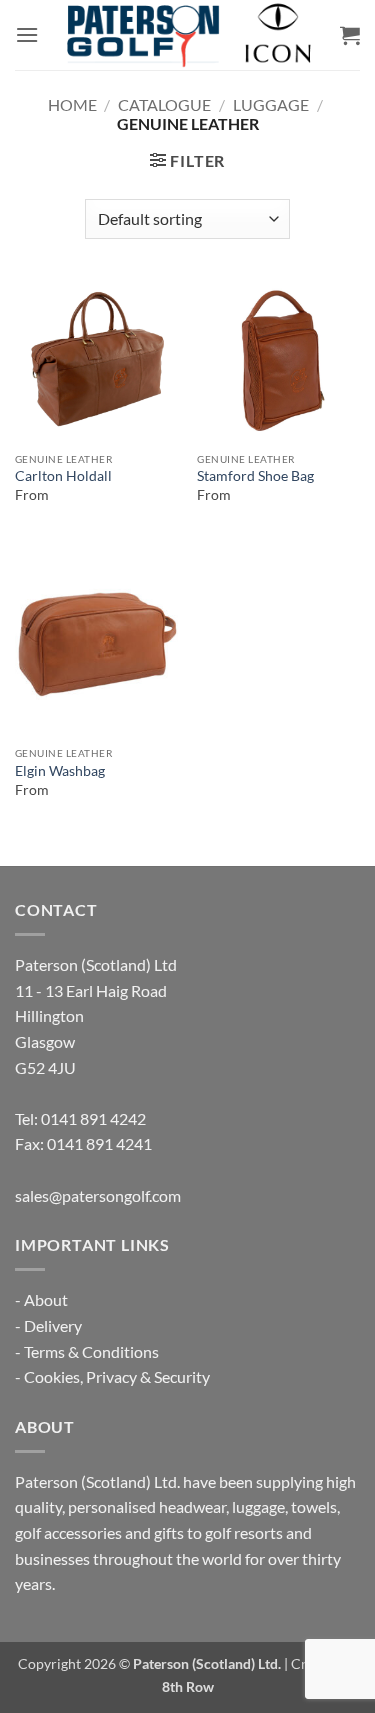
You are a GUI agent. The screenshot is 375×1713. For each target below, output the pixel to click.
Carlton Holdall (63, 476)
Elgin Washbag (60, 771)
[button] (27, 34)
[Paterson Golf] (188, 35)
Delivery (53, 1325)
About (46, 1299)
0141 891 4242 (93, 1118)
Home (72, 104)
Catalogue (164, 104)
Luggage (271, 104)
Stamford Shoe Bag (255, 476)
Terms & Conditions (91, 1351)
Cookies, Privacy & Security (117, 1376)
